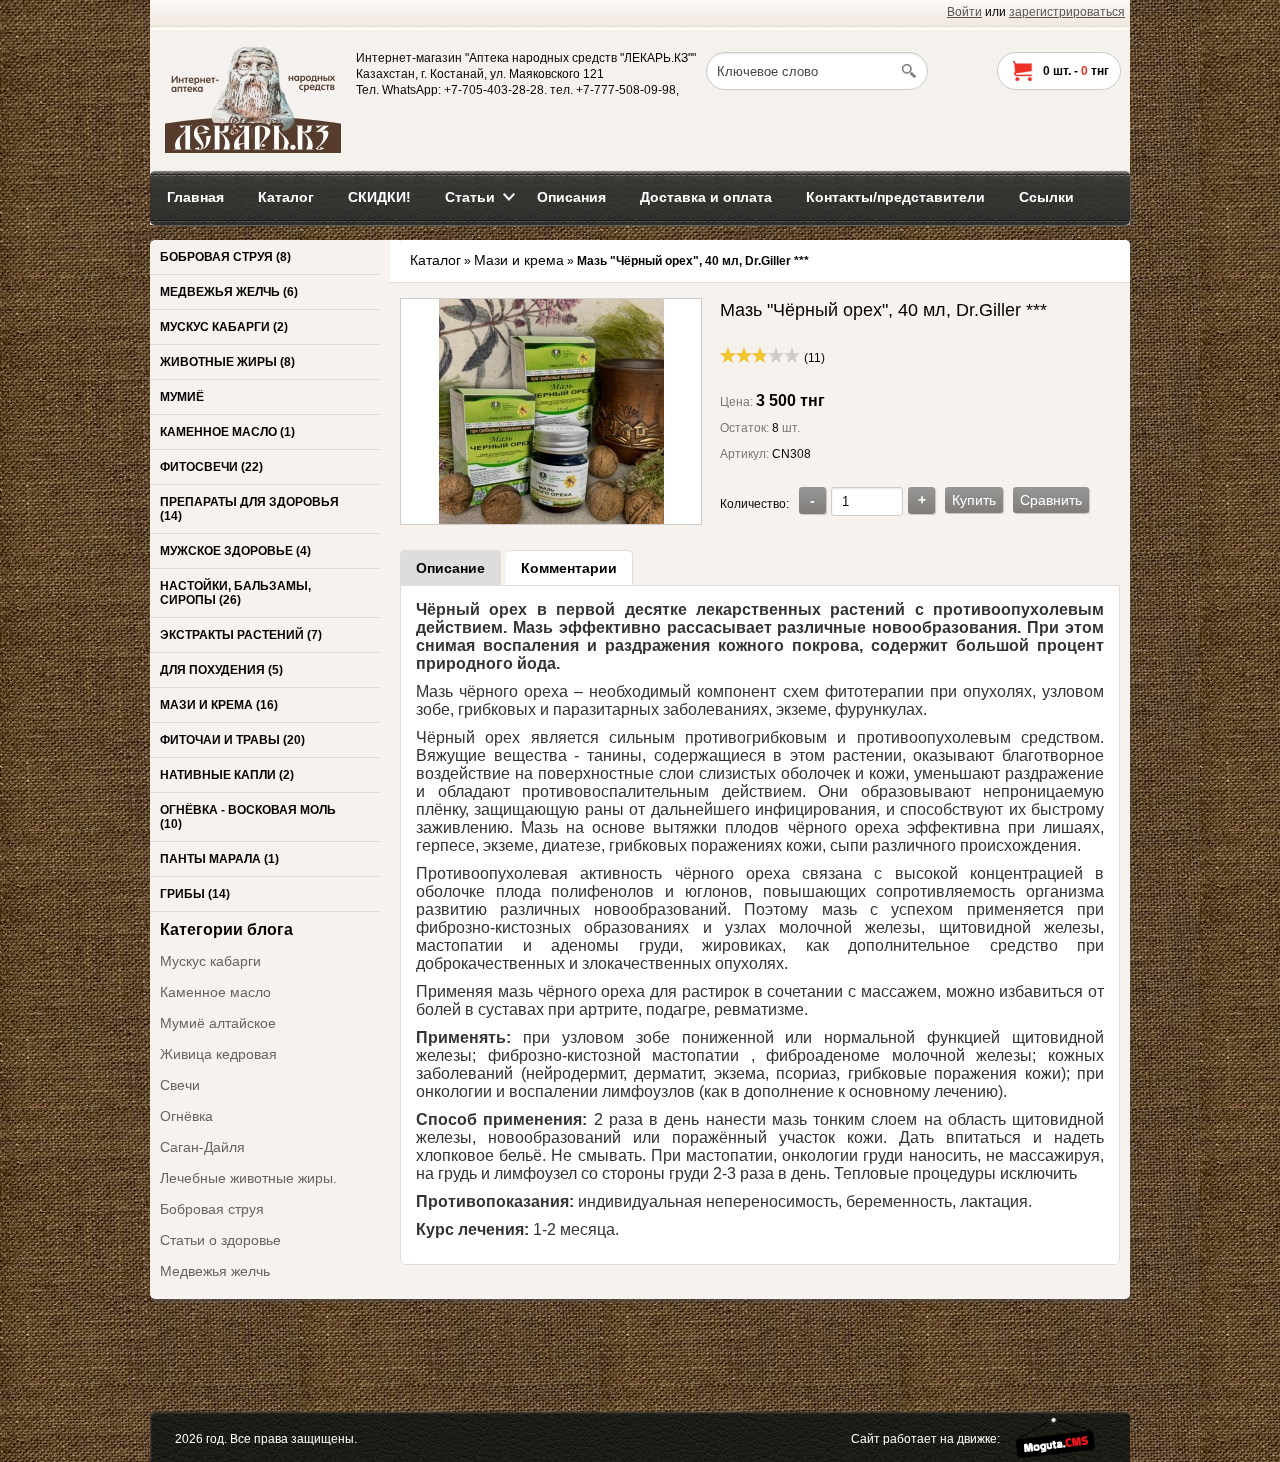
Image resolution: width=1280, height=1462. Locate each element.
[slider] (760, 355)
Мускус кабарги (210, 961)
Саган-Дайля (202, 1147)
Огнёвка (186, 1116)
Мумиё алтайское (218, 1023)
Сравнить (1051, 500)
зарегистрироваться (1067, 12)
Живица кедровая (218, 1054)
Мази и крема (519, 260)
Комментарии (569, 568)
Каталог (435, 260)
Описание (450, 568)
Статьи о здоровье (220, 1240)
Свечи (180, 1085)
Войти (964, 12)
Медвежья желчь (215, 1271)
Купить (974, 500)
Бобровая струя (212, 1209)
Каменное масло (215, 992)
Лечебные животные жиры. (248, 1178)
